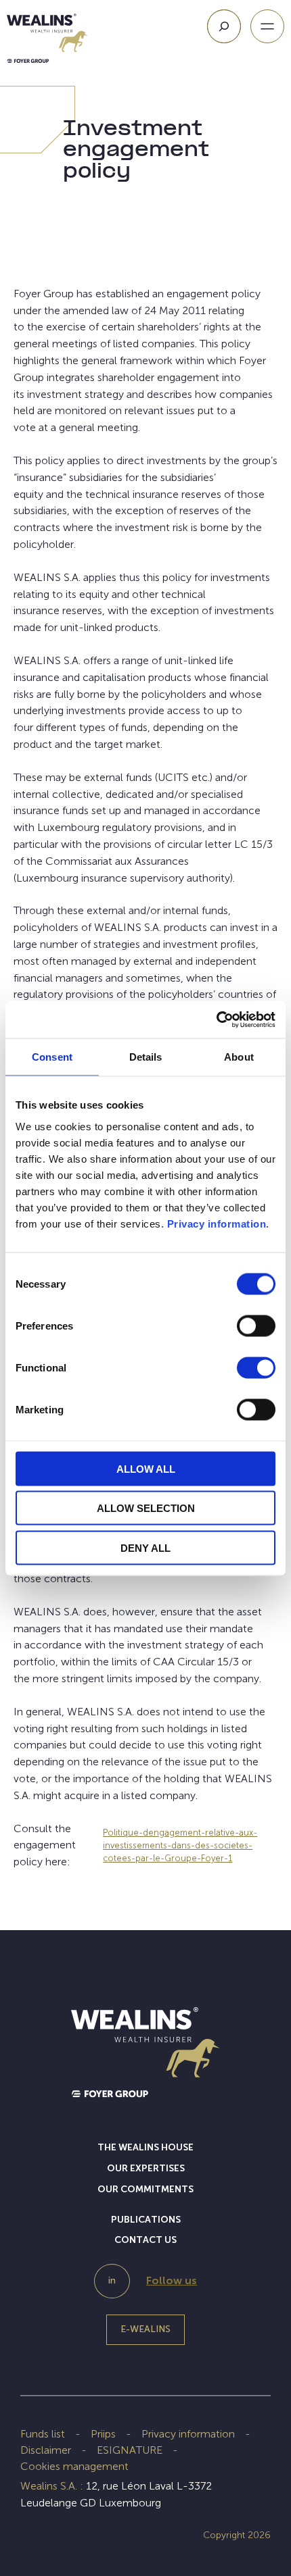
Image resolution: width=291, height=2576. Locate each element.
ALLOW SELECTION (146, 1508)
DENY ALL (145, 1547)
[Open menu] (267, 26)
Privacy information (217, 1223)
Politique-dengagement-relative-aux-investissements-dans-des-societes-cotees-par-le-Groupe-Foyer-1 (180, 1845)
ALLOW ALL (146, 1468)
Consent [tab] (52, 1057)
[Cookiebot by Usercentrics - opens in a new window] (216, 1019)
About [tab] (239, 1057)
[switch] (256, 1328)
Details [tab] (146, 1057)
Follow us (172, 2280)
